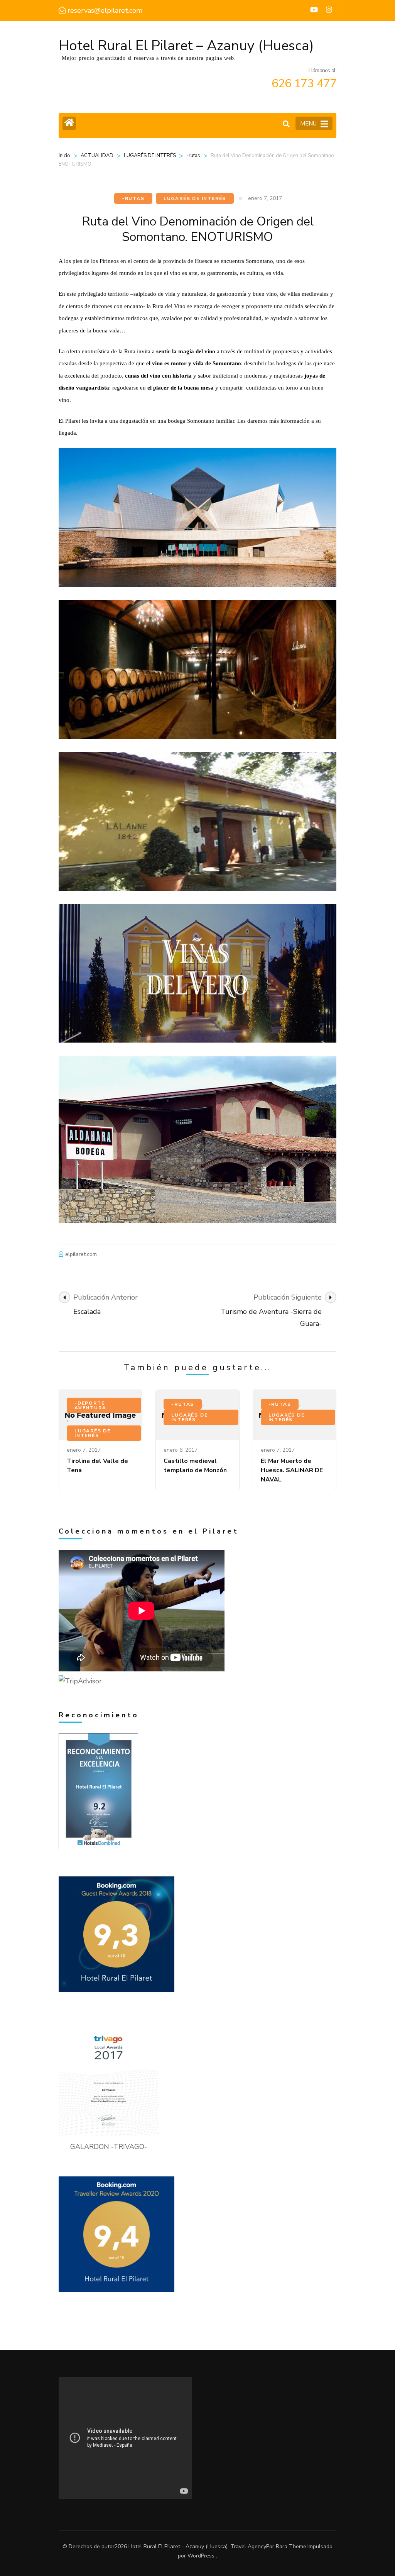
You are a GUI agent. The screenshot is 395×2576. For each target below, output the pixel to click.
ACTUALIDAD (97, 156)
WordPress (201, 2556)
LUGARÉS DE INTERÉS (150, 156)
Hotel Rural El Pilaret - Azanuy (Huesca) (178, 2546)
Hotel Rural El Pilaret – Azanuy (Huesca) (186, 46)
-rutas (193, 156)
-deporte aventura (90, 1405)
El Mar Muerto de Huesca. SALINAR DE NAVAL (292, 1470)
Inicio (64, 156)
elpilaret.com (81, 1254)
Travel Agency (248, 2546)
